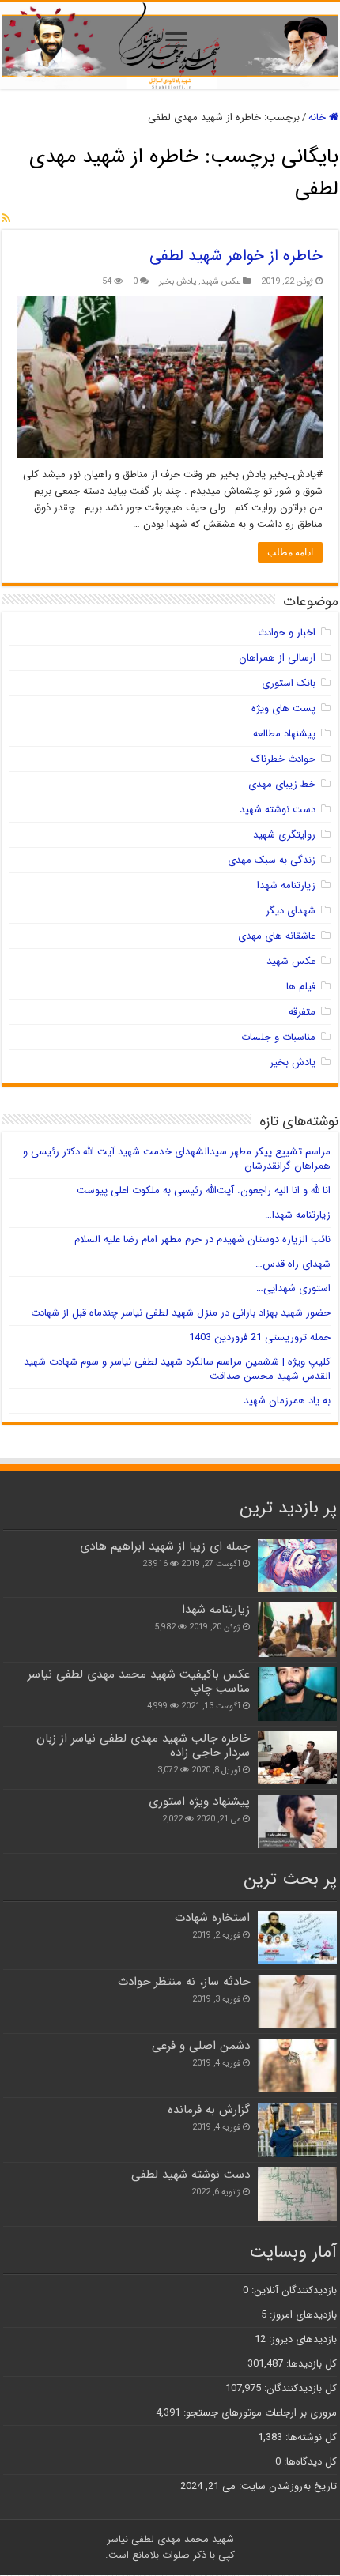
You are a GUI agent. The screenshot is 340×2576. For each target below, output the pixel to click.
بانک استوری (289, 683)
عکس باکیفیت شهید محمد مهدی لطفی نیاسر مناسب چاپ (139, 1682)
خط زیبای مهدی (282, 784)
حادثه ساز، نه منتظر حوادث (184, 1982)
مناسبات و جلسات (278, 1037)
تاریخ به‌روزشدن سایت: (286, 2486)
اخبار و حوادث (287, 633)
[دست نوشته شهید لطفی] (297, 2194)
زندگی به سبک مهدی (272, 860)
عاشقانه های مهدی (277, 936)
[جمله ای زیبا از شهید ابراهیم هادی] (297, 1566)
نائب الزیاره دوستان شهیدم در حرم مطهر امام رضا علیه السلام (202, 1239)
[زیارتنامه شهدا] (297, 1629)
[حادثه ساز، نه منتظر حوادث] (297, 2002)
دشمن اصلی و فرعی (201, 2046)
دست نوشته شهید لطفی (191, 2175)
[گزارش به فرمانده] (297, 2130)
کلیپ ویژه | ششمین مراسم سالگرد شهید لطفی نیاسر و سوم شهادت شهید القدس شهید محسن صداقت (177, 1369)
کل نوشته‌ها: (310, 2437)
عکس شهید (221, 281)
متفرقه (302, 1012)
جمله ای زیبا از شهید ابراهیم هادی (165, 1546)
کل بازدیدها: (310, 2364)
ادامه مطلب (290, 552)
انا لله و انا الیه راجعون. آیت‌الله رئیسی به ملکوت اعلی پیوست (204, 1190)
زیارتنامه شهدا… (298, 1215)
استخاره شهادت (212, 1918)
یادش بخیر (178, 281)
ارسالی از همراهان (277, 658)
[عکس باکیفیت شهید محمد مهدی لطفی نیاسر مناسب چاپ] (297, 1694)
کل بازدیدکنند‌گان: (299, 2388)
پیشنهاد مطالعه (284, 734)
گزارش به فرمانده (209, 2110)
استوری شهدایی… (293, 1288)
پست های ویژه (283, 708)
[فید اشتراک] (6, 219)
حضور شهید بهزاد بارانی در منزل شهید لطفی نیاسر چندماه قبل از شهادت (181, 1313)
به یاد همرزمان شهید (287, 1401)
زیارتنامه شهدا (286, 885)
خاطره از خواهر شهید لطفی (236, 256)
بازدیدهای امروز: (302, 2315)
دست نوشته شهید (278, 810)
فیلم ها (301, 987)
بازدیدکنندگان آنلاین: (293, 2290)
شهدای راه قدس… (293, 1264)
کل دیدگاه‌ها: (309, 2462)
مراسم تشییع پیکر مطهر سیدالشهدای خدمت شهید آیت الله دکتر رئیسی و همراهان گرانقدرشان (177, 1159)
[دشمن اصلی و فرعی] (297, 2066)
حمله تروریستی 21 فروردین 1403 (260, 1337)
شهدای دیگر (291, 911)
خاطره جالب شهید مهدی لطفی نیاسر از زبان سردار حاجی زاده (143, 1746)
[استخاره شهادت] (297, 1938)
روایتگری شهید (284, 835)
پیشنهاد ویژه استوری (199, 1802)
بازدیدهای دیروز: (301, 2339)
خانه (319, 117)
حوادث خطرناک (283, 759)
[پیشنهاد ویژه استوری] (297, 1821)
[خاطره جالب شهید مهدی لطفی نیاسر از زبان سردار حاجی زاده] (297, 1758)
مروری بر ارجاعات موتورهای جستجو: (259, 2413)
